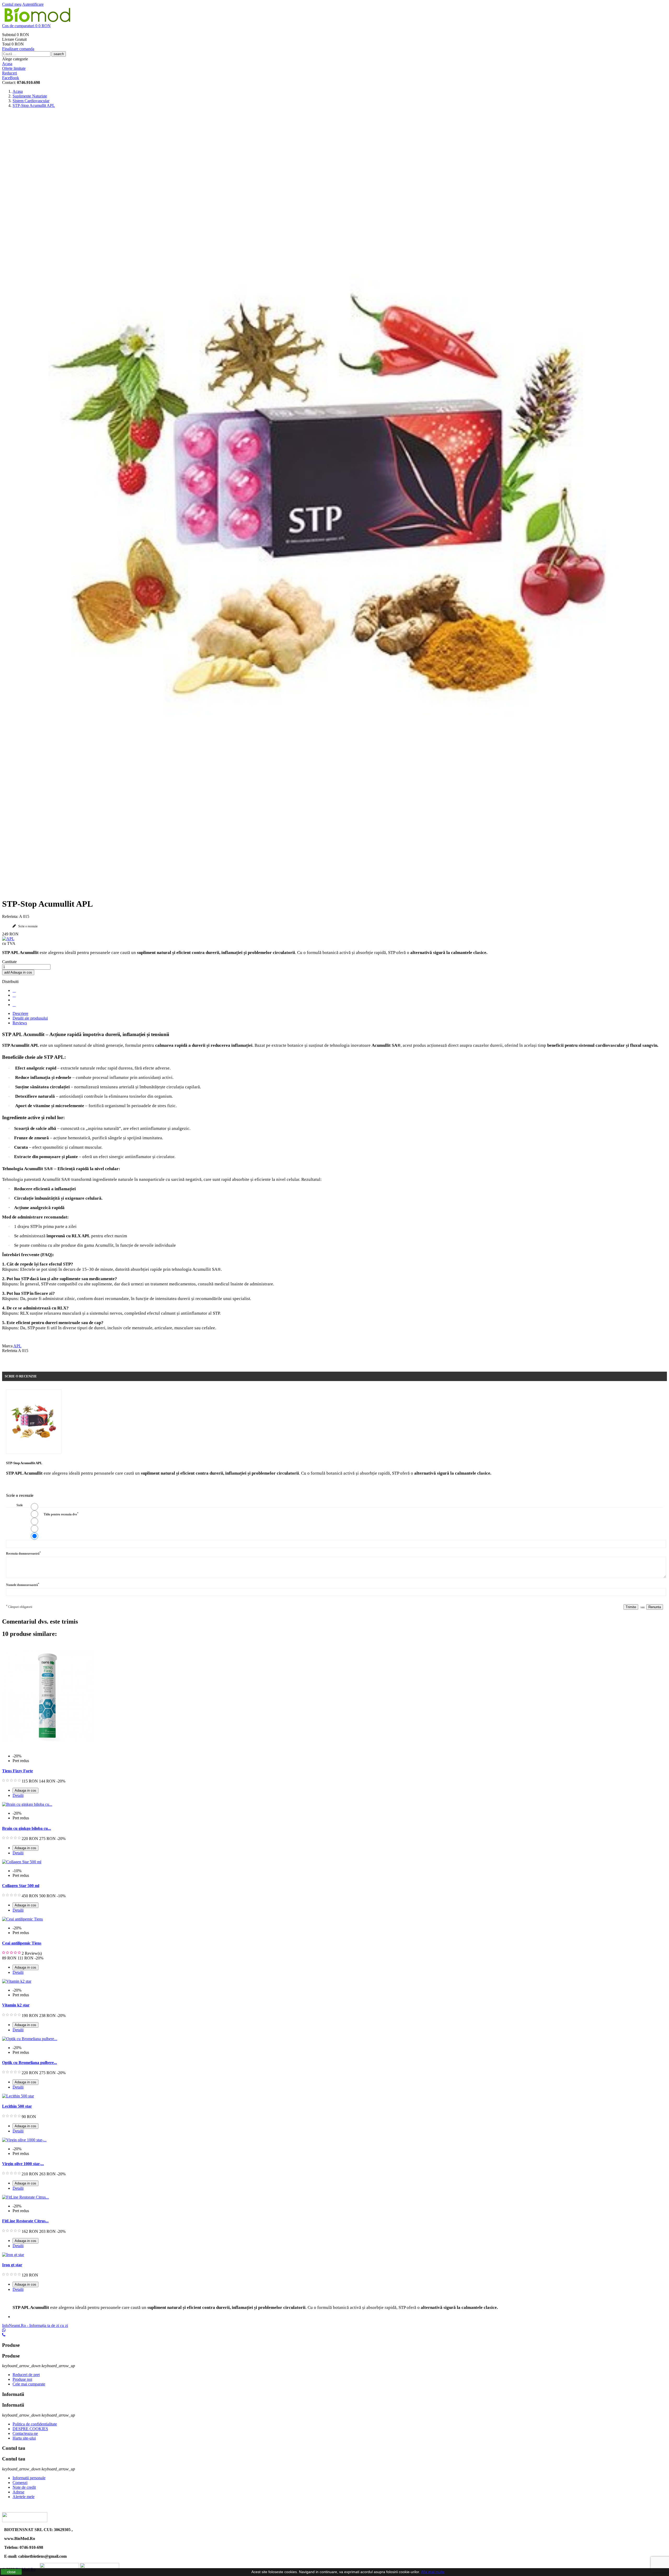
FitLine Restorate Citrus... (25, 2221)
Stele (20, 1505)
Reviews (20, 1023)
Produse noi (22, 2379)
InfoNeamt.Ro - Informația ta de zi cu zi (35, 2325)
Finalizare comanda (18, 49)
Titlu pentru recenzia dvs (61, 1514)
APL (17, 1346)
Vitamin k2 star (16, 2005)
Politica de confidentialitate (35, 2424)
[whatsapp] (4, 2330)
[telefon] (4, 2335)
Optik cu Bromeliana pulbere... (30, 2063)
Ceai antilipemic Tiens (22, 1943)
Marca (7, 1346)
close (11, 2572)
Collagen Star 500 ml (21, 1886)
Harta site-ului (24, 2438)
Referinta (10, 1351)
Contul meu (12, 4)
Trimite (631, 1607)
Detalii (18, 1795)
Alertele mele (24, 2497)
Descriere (20, 1013)
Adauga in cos (18, 972)
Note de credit (24, 2487)
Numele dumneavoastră (23, 1585)
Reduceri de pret (26, 2375)
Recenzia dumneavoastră (23, 1553)
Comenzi (20, 2483)
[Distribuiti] (14, 990)
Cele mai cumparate (29, 2384)
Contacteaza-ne (25, 2433)
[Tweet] (14, 995)
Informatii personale (29, 2478)
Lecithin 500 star (17, 2106)
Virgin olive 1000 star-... (23, 2164)
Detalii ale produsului (30, 1018)
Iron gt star (12, 2265)
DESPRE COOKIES (30, 2429)
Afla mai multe (433, 2572)
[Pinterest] (14, 1005)
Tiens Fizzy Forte (18, 1771)
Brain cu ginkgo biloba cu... (27, 1828)
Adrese (18, 2492)
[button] (334, 26)
